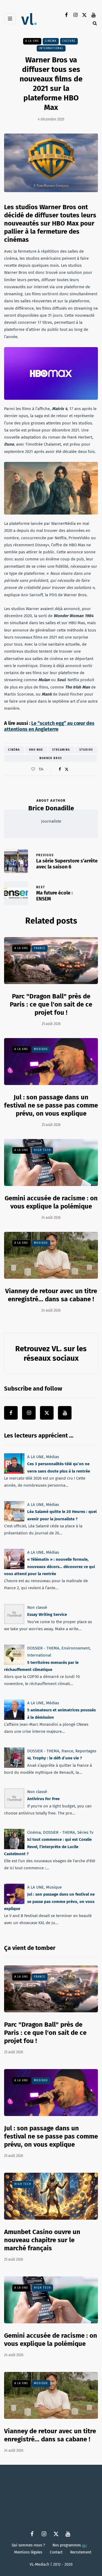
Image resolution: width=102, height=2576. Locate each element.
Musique (41, 1049)
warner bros (51, 758)
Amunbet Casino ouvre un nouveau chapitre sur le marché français (42, 2240)
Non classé (37, 1607)
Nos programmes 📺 (70, 2545)
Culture (69, 41)
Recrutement (81, 2552)
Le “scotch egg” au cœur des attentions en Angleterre (49, 726)
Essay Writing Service (47, 1614)
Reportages (86, 1751)
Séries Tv (85, 1832)
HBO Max (36, 750)
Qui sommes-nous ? (28, 2545)
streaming (61, 750)
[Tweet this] (67, 769)
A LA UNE (32, 41)
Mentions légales (28, 2552)
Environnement (76, 1648)
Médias (52, 1457)
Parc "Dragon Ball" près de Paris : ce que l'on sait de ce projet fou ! (51, 1004)
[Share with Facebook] (60, 769)
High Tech (42, 1150)
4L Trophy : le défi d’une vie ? (55, 1758)
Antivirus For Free (43, 1799)
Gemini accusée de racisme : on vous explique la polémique (51, 2340)
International (51, 48)
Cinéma (51, 41)
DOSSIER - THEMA (43, 1648)
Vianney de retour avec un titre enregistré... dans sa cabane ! (50, 2435)
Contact (56, 2552)
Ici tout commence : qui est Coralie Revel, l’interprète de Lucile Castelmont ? (48, 1847)
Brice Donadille (51, 808)
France (40, 948)
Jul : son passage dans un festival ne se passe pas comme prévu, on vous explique (51, 1105)
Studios (86, 750)
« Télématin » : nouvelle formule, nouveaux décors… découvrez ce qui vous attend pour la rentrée (50, 1567)
